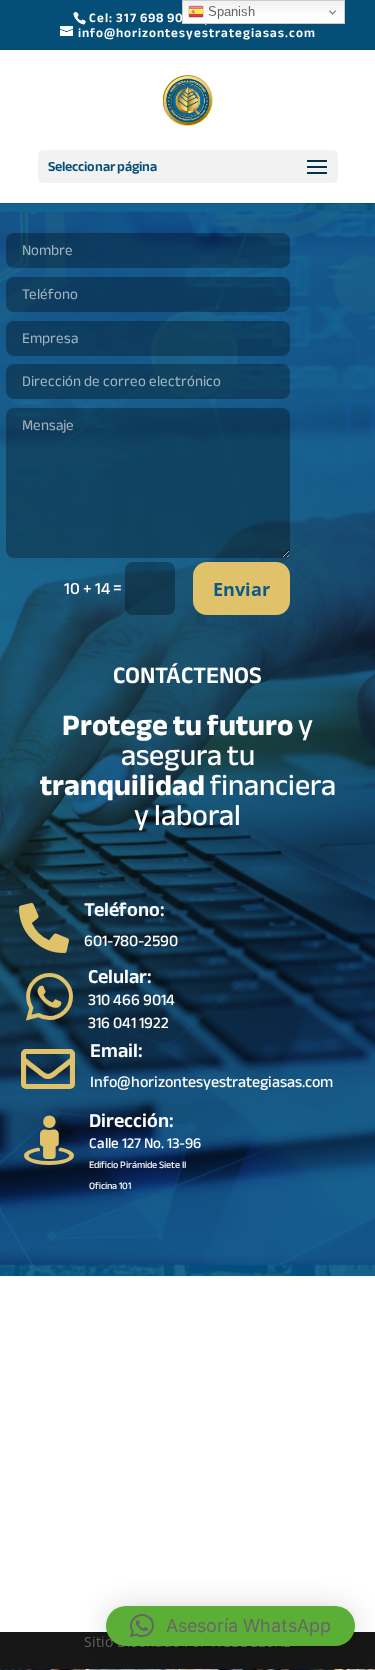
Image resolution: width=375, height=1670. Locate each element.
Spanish (229, 11)
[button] (230, 1626)
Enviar (241, 589)
